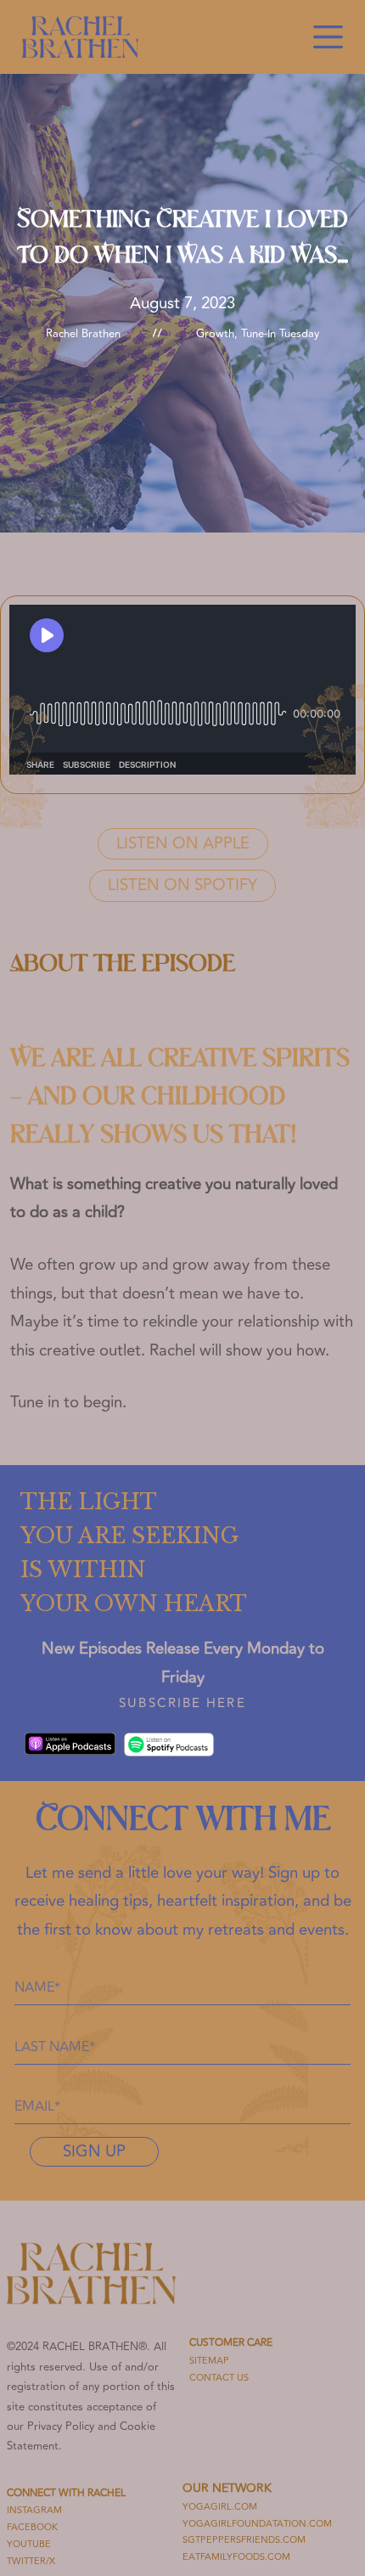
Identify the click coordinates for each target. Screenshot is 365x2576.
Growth (215, 334)
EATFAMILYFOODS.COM (236, 2557)
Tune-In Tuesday (280, 334)
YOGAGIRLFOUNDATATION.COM (257, 2524)
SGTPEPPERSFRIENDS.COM (244, 2540)
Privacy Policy (61, 2427)
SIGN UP (94, 2152)
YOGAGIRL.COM (220, 2507)
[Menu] (328, 37)
